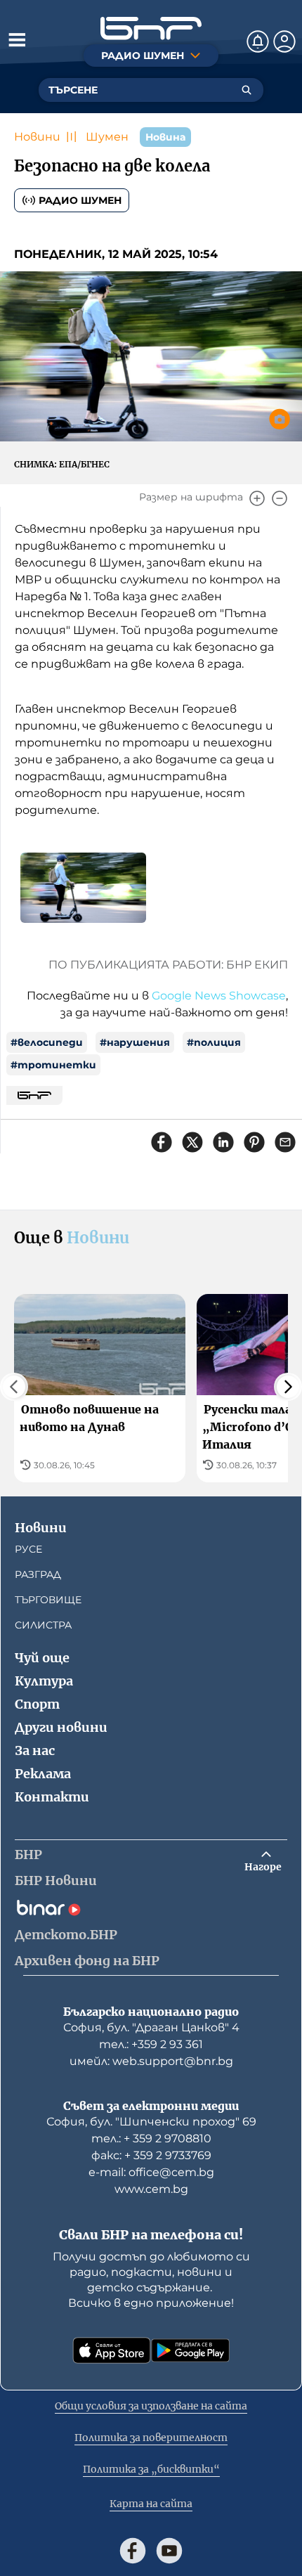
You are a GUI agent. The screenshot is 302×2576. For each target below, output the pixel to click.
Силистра (43, 1625)
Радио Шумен (80, 200)
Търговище (48, 1600)
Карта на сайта (151, 2504)
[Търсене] (247, 90)
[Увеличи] (257, 498)
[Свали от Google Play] (190, 2350)
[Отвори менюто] (17, 39)
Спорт (37, 1704)
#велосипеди (47, 1042)
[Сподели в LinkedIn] (223, 1142)
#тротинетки (53, 1065)
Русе (28, 1549)
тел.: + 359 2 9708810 (151, 2138)
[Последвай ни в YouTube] (169, 2551)
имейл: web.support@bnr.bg (151, 2061)
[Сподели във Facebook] (162, 1142)
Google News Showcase (219, 996)
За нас (35, 1750)
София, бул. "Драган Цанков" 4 (151, 2027)
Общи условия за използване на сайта (151, 2406)
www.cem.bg (151, 2189)
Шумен (107, 137)
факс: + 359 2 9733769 (151, 2155)
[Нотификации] (258, 41)
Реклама (43, 1774)
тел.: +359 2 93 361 (151, 2044)
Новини (37, 137)
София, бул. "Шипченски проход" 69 (151, 2122)
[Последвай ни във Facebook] (133, 2551)
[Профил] (284, 41)
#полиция (214, 1042)
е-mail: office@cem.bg (151, 2172)
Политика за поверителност (151, 2438)
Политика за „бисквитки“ (151, 2469)
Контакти (52, 1797)
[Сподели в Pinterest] (254, 1142)
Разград (38, 1574)
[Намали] (280, 498)
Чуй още (42, 1658)
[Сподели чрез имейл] (285, 1142)
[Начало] (151, 28)
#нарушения (135, 1042)
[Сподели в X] (192, 1142)
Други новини (61, 1727)
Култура (44, 1681)
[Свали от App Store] (112, 2350)
